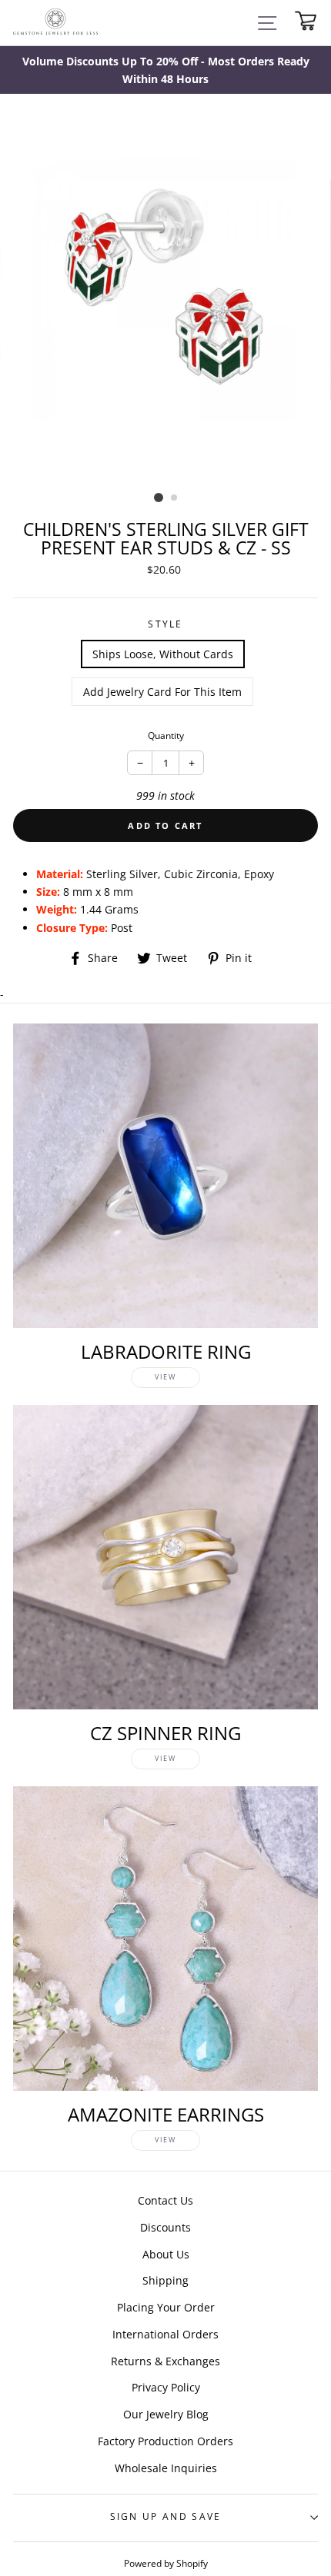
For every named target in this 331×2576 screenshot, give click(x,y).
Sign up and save (166, 2516)
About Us (166, 2254)
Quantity (166, 736)
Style (165, 624)
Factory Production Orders (165, 2441)
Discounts (165, 2227)
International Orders (165, 2334)
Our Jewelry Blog (166, 2414)
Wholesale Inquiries (166, 2468)
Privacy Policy (166, 2387)
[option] (165, 70)
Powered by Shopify (166, 2563)
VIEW (165, 1377)
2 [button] (175, 498)
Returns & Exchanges (165, 2361)
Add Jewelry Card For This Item (162, 692)
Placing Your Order (166, 2307)
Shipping (165, 2280)
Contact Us (165, 2200)
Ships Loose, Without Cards (163, 654)
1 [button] (159, 498)
